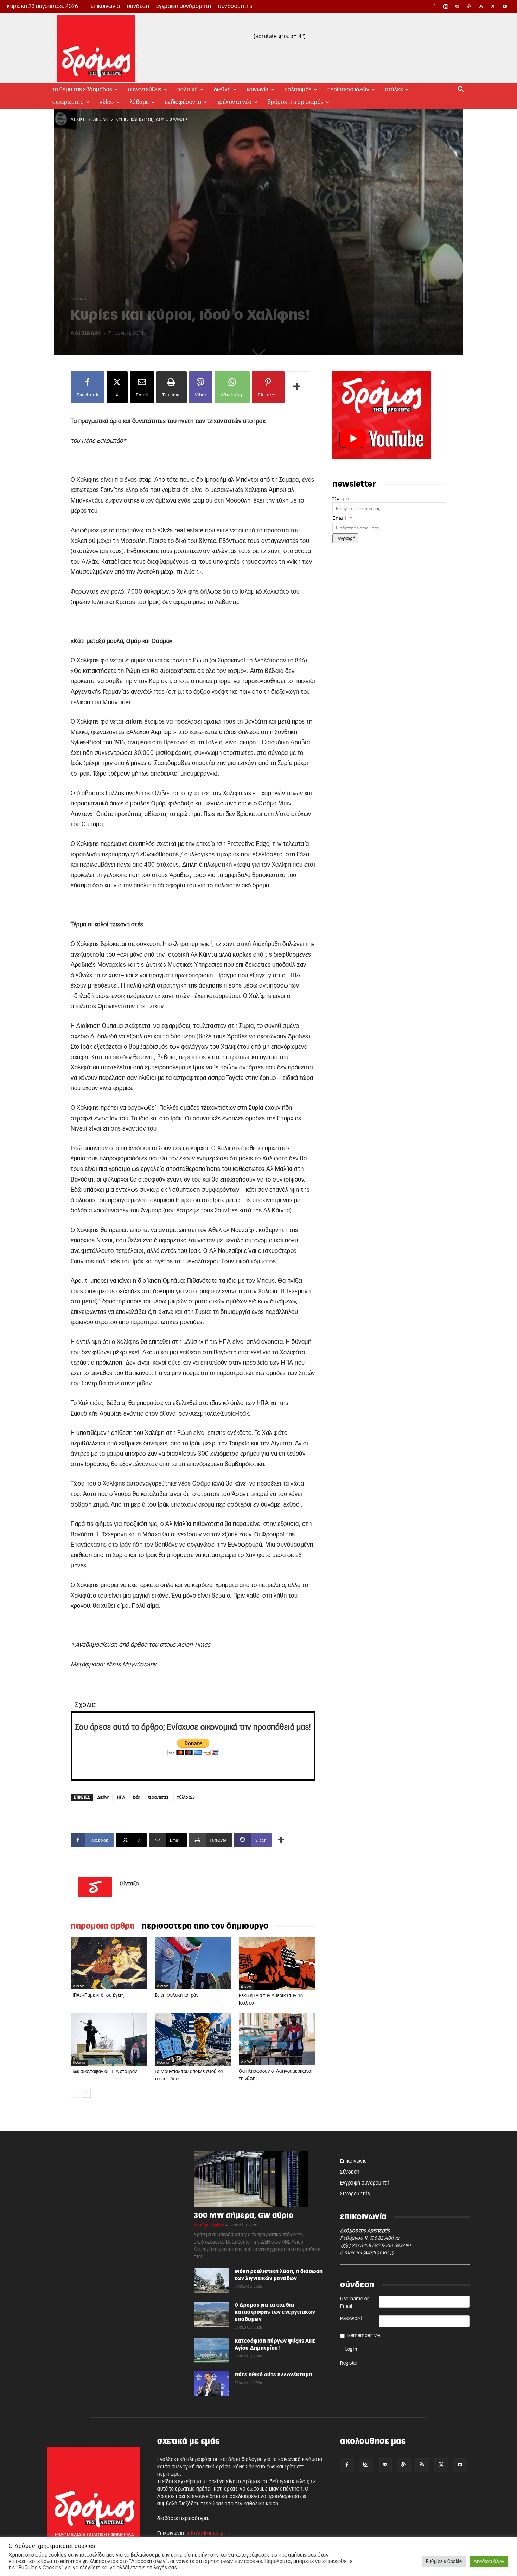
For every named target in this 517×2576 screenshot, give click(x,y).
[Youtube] (505, 6)
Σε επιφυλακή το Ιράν (177, 1996)
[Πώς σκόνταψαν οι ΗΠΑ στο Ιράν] (109, 2039)
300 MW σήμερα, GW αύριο (244, 2216)
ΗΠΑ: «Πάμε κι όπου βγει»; (98, 1996)
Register (349, 2363)
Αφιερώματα (68, 102)
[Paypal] (470, 6)
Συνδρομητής (235, 6)
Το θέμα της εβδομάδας (82, 90)
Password (351, 2319)
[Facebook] (434, 6)
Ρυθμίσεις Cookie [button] (444, 2562)
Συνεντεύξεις (145, 90)
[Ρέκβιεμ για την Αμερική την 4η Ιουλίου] (277, 1963)
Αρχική (78, 119)
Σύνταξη (92, 333)
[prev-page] (75, 2093)
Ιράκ (137, 1797)
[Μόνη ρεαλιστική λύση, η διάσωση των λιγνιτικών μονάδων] (211, 2280)
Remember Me (364, 2336)
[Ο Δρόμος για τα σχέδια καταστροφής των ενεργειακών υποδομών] (211, 2314)
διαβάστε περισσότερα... (184, 2519)
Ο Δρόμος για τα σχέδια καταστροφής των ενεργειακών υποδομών (275, 2312)
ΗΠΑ (121, 1797)
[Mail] (458, 6)
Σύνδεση (138, 6)
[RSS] (481, 6)
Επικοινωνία (106, 6)
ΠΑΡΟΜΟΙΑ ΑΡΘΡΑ (103, 1926)
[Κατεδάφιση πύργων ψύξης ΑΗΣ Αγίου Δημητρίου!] (211, 2350)
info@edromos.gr (376, 2253)
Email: (342, 518)
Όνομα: (342, 499)
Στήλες (394, 90)
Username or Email (355, 2303)
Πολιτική (188, 90)
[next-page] (86, 2093)
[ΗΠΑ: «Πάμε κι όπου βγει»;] (109, 1963)
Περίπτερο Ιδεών (349, 90)
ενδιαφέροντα (183, 102)
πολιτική (79, 2063)
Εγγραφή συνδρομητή (184, 6)
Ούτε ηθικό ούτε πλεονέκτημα (273, 2375)
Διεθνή (222, 90)
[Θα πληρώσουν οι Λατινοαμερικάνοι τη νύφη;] (277, 2039)
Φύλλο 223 (186, 1797)
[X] (493, 6)
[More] (298, 387)
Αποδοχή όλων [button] (489, 2562)
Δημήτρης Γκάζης (209, 2225)
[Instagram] (446, 6)
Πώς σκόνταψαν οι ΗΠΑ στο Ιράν (104, 2072)
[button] (461, 90)
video (107, 102)
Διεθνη (103, 1797)
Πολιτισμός (298, 90)
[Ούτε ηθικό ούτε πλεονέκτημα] (211, 2384)
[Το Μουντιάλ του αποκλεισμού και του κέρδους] (193, 2039)
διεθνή (101, 119)
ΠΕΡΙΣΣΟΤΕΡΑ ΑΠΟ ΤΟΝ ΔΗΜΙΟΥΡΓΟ (205, 1926)
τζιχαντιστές (158, 1797)
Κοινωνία (258, 90)
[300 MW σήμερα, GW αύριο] (258, 2179)
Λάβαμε (139, 102)
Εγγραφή (345, 538)
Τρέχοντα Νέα (235, 102)
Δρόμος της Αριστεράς (296, 102)
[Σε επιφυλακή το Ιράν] (193, 1963)
